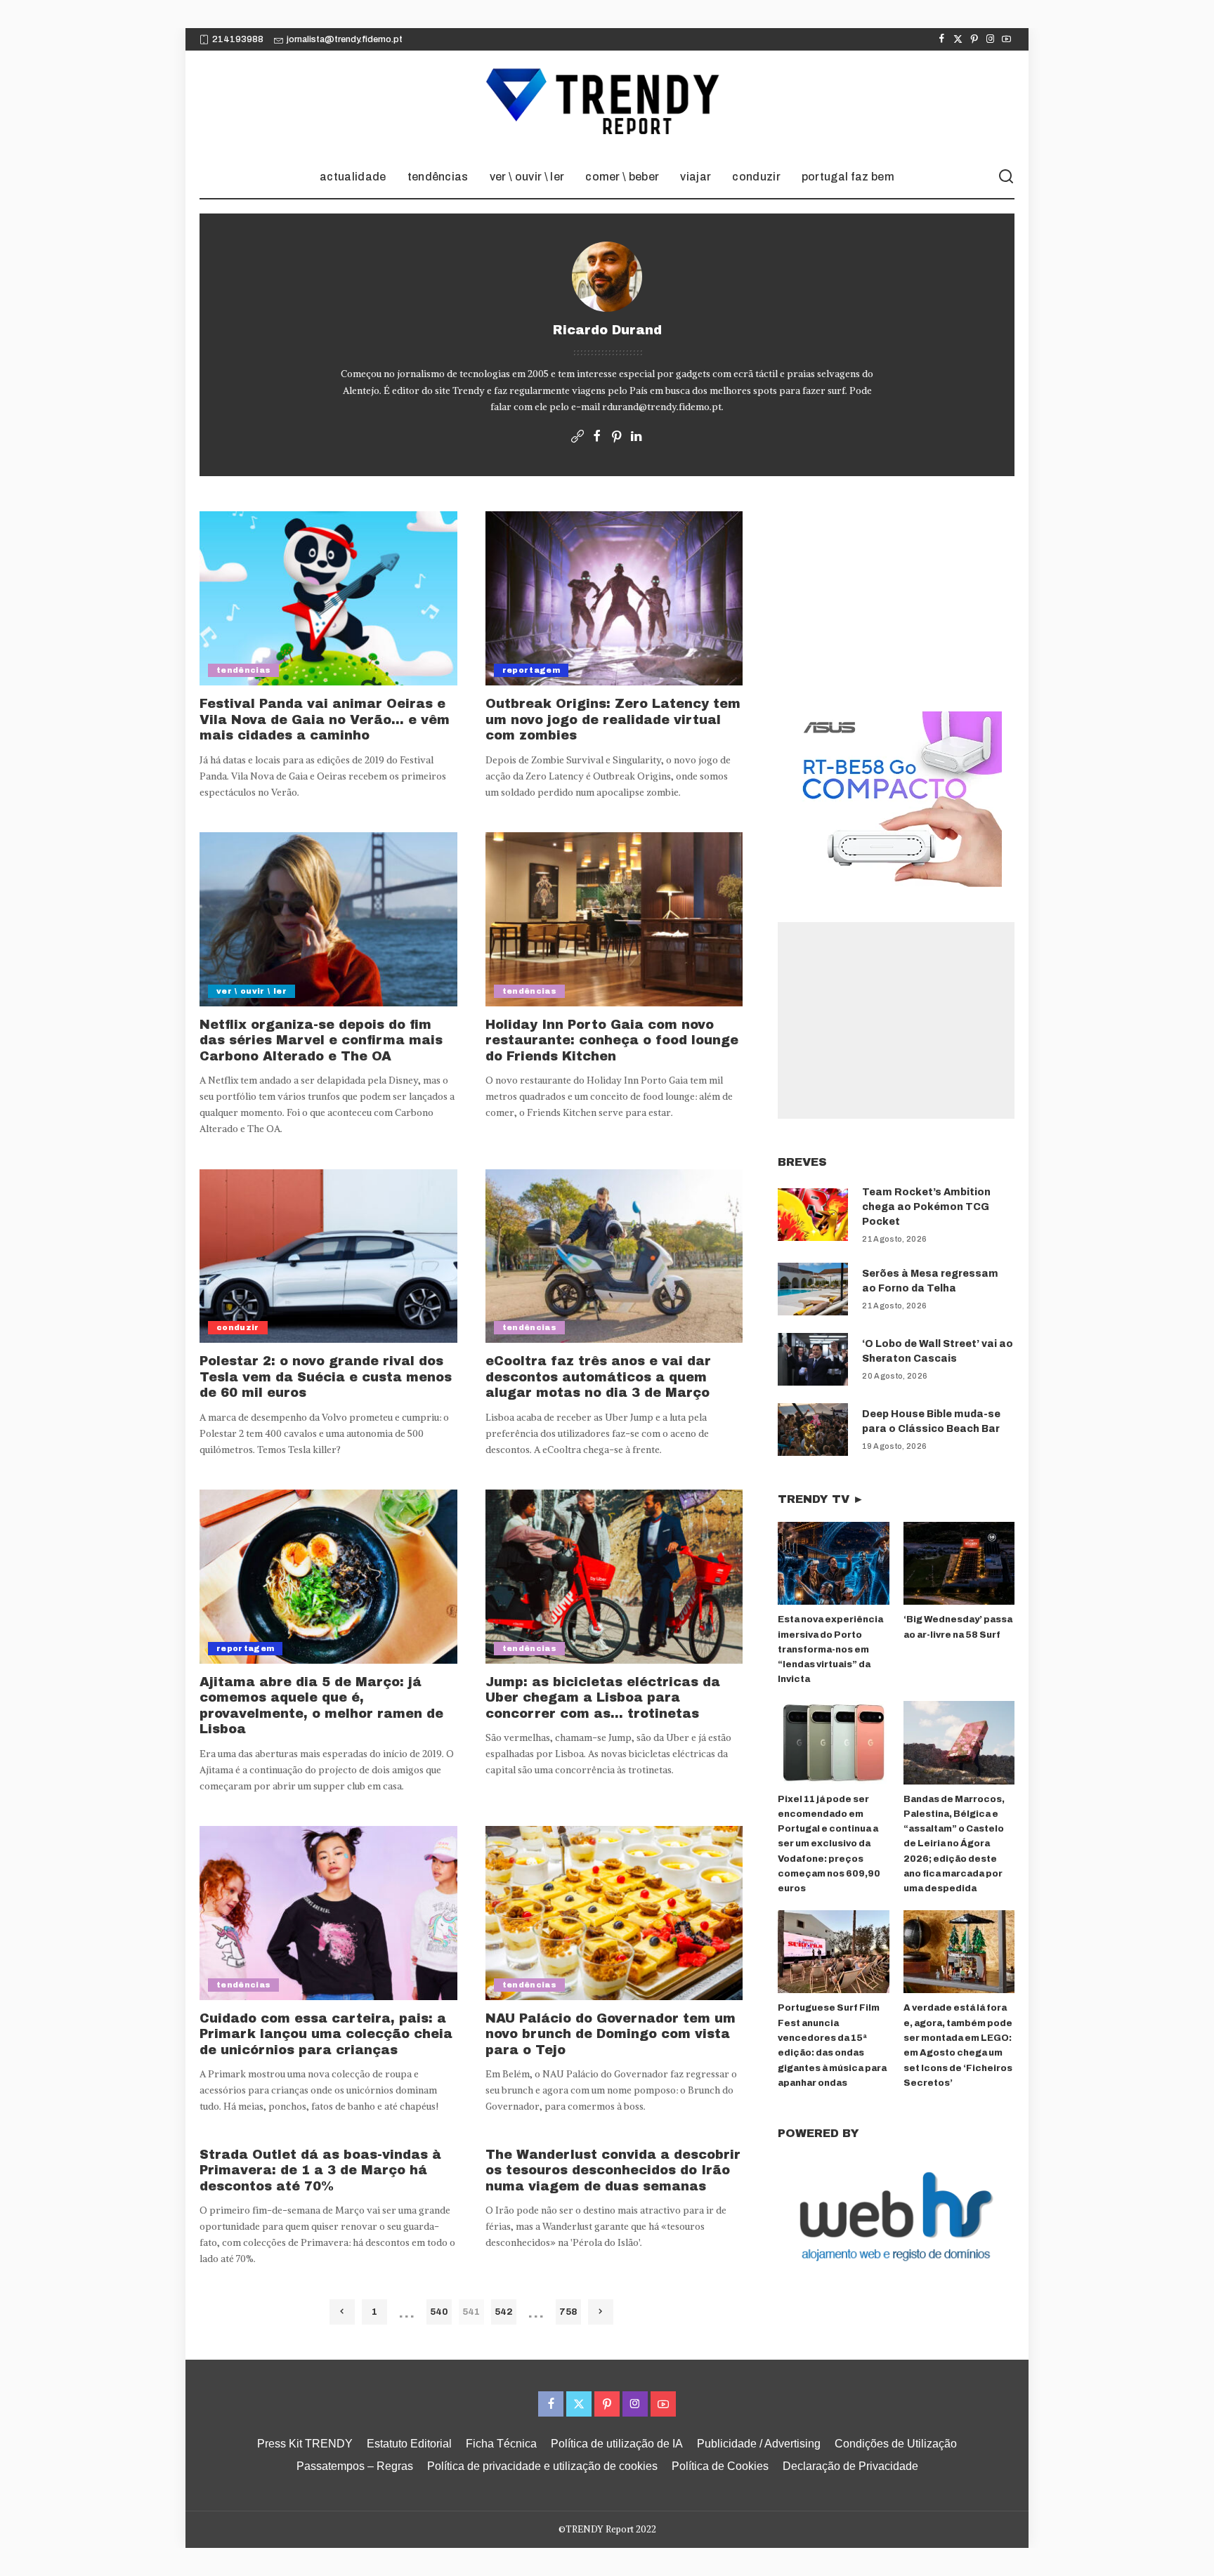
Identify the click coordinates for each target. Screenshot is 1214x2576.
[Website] (577, 437)
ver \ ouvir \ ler (252, 991)
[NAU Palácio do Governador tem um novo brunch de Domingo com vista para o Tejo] (614, 1913)
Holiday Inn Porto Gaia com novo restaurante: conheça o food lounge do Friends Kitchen (612, 1040)
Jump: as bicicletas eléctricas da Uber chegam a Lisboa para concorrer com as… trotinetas (603, 1698)
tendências (243, 670)
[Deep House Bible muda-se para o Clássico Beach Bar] (813, 1430)
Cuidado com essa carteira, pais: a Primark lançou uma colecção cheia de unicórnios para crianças (326, 2034)
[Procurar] (1006, 177)
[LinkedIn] (637, 437)
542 (504, 2312)
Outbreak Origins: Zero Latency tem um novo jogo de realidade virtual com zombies (613, 719)
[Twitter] (958, 39)
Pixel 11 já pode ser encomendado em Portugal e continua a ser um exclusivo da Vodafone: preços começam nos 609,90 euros (829, 1844)
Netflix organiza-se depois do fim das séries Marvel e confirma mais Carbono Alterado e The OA (321, 1040)
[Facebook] (942, 39)
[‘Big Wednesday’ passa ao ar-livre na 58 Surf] (959, 1564)
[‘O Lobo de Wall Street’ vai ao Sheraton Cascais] (813, 1359)
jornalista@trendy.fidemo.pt (345, 39)
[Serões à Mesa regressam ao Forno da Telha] (813, 1289)
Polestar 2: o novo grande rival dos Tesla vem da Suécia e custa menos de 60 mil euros (326, 1377)
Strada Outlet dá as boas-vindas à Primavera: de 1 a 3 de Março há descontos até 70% (320, 2170)
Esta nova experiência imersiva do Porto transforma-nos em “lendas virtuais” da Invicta (830, 1649)
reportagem (531, 670)
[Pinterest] (974, 39)
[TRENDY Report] (607, 103)
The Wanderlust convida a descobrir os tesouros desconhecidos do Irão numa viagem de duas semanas (613, 2170)
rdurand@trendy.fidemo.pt (662, 407)
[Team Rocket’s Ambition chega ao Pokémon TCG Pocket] (813, 1215)
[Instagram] (990, 39)
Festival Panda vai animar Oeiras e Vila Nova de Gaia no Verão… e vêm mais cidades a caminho (325, 719)
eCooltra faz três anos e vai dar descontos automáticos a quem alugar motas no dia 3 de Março (598, 1377)
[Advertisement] (896, 1020)
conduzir (238, 1327)
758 (568, 2312)
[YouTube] (1006, 39)
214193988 (238, 39)
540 (439, 2312)
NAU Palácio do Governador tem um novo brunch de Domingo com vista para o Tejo (611, 2034)
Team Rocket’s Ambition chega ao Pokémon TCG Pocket (926, 1207)
